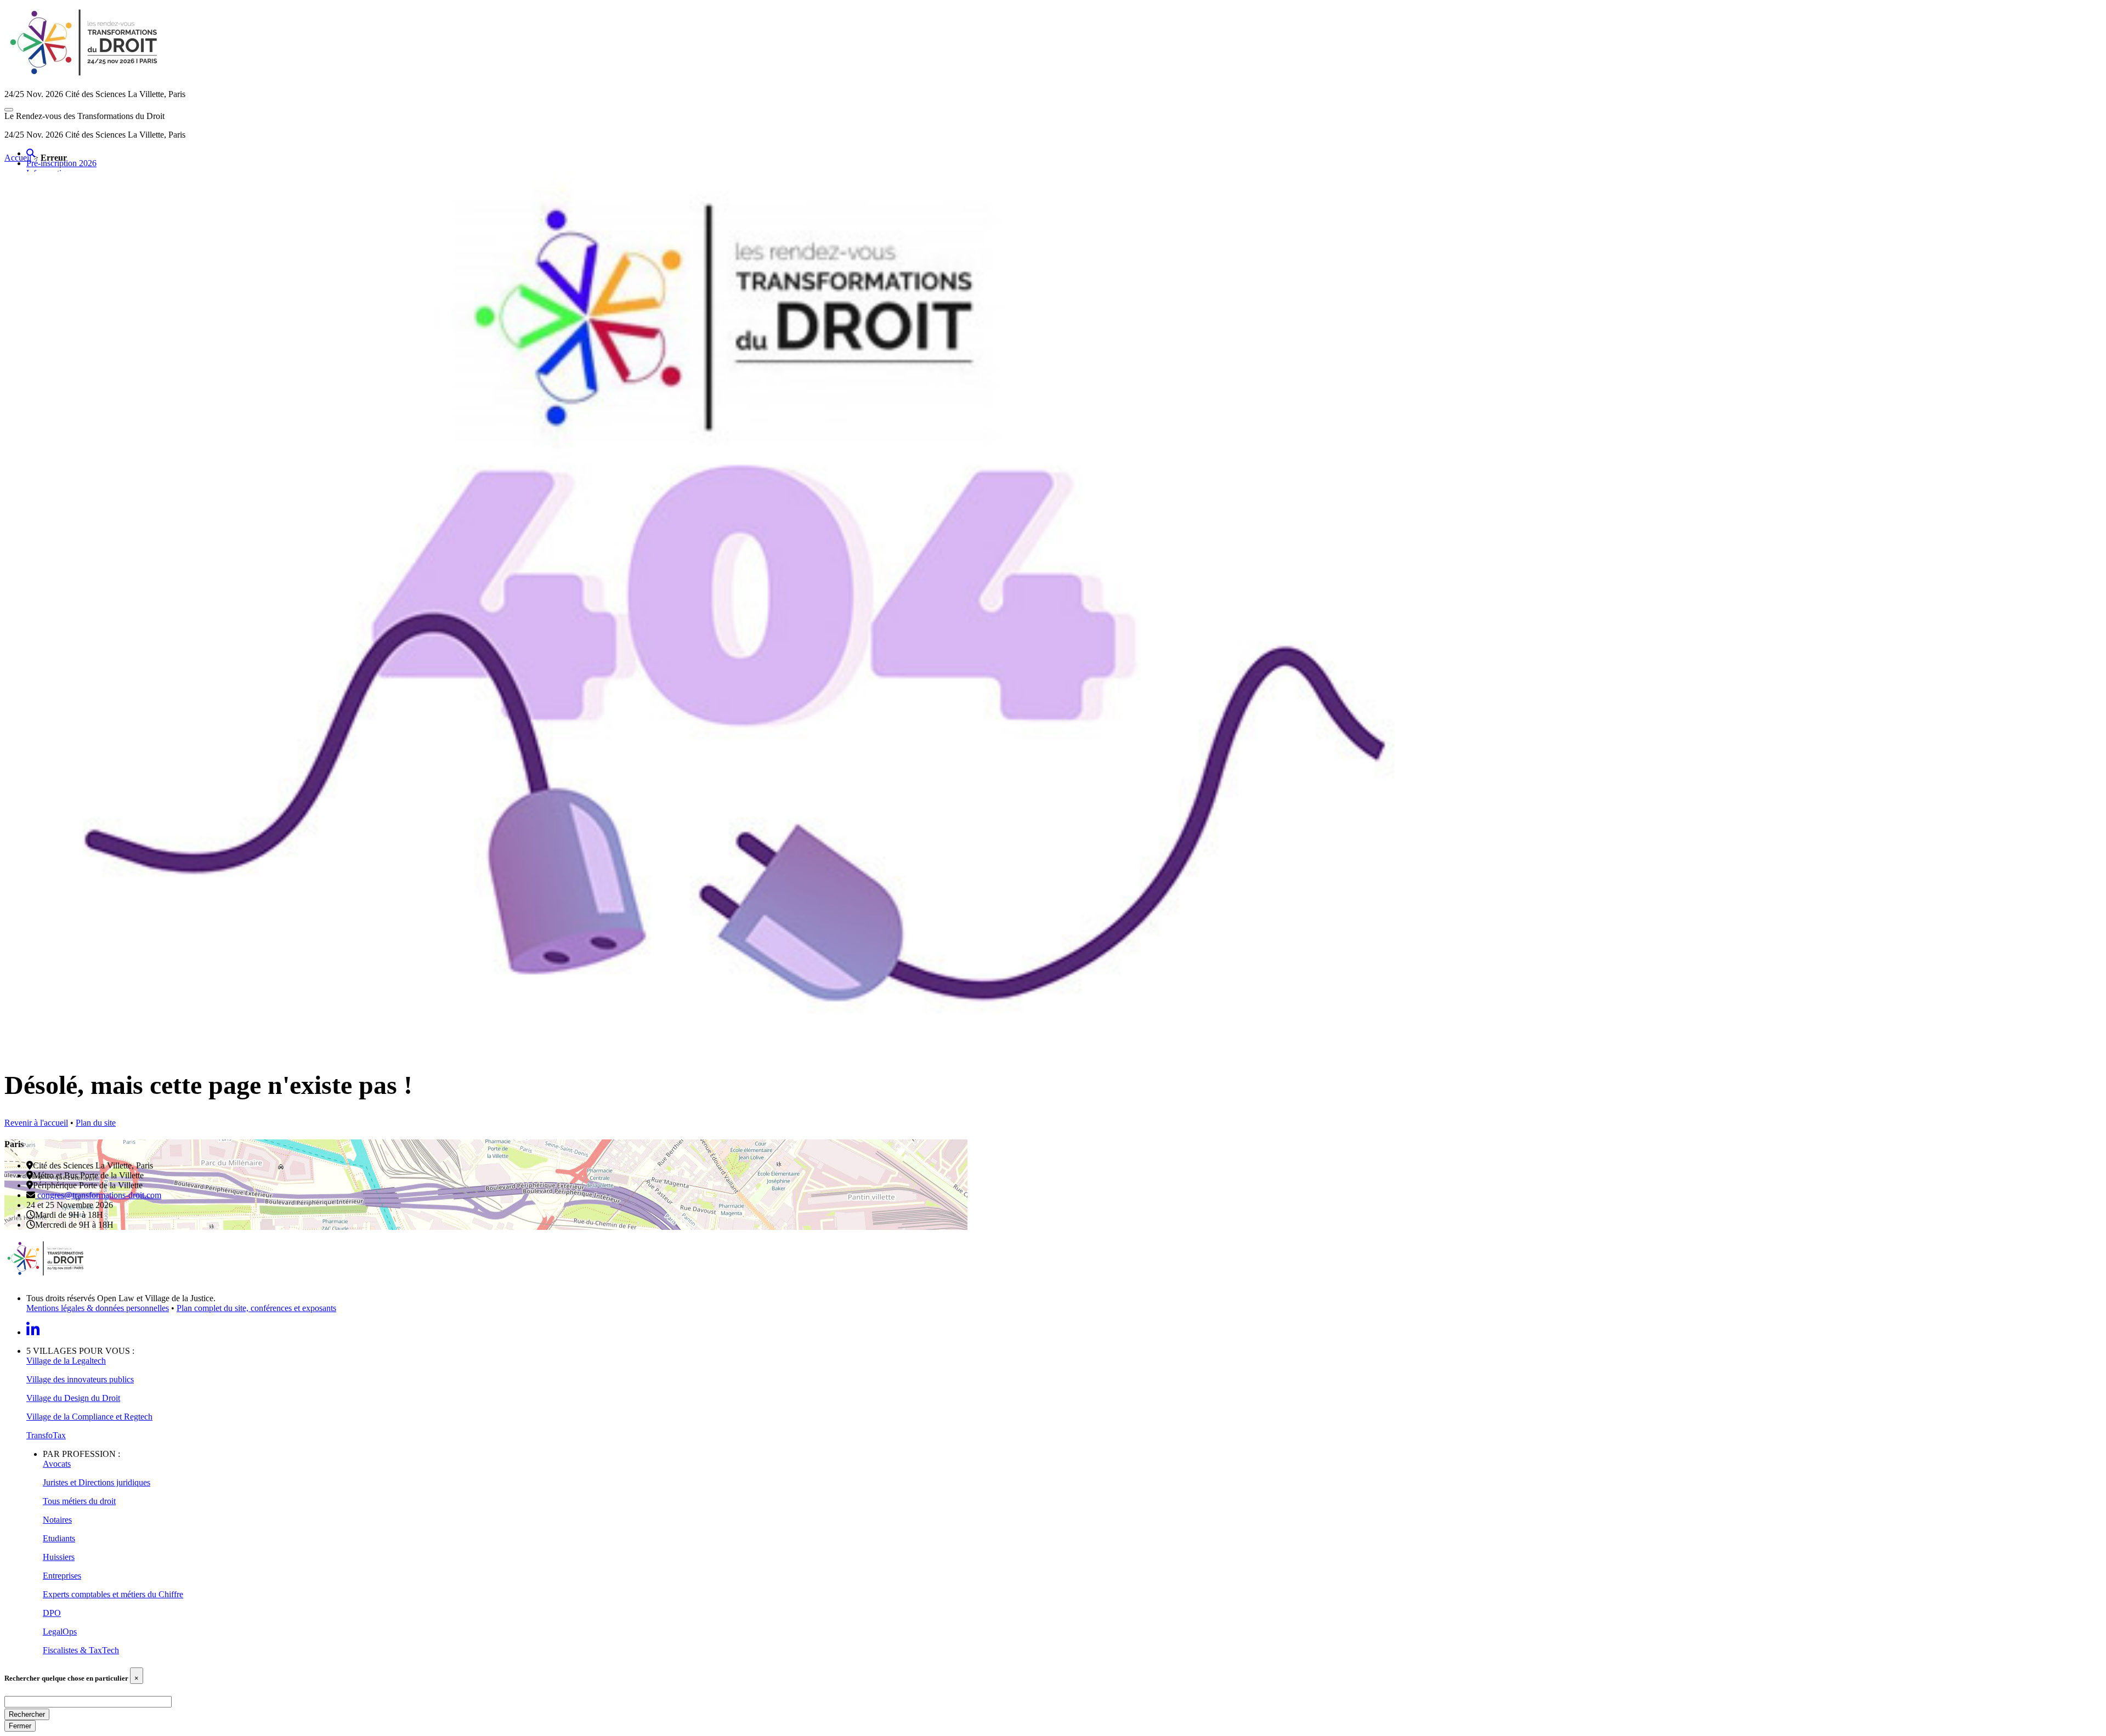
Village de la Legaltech (66, 1361)
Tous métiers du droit (79, 1501)
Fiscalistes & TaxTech (81, 1650)
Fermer (20, 1726)
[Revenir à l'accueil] (738, 1049)
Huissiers (59, 1557)
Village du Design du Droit (73, 1398)
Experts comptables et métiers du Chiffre (113, 1594)
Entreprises (62, 1576)
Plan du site (96, 1123)
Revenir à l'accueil (36, 1123)
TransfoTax (46, 1435)
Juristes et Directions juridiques (97, 1482)
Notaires (57, 1520)
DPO (52, 1613)
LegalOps (60, 1632)
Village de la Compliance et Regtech (89, 1417)
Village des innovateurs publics (80, 1379)
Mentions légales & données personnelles (98, 1308)
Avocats (57, 1464)
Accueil (18, 158)
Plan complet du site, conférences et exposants (256, 1308)
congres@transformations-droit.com (98, 1195)
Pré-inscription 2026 (61, 163)
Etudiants (59, 1538)
